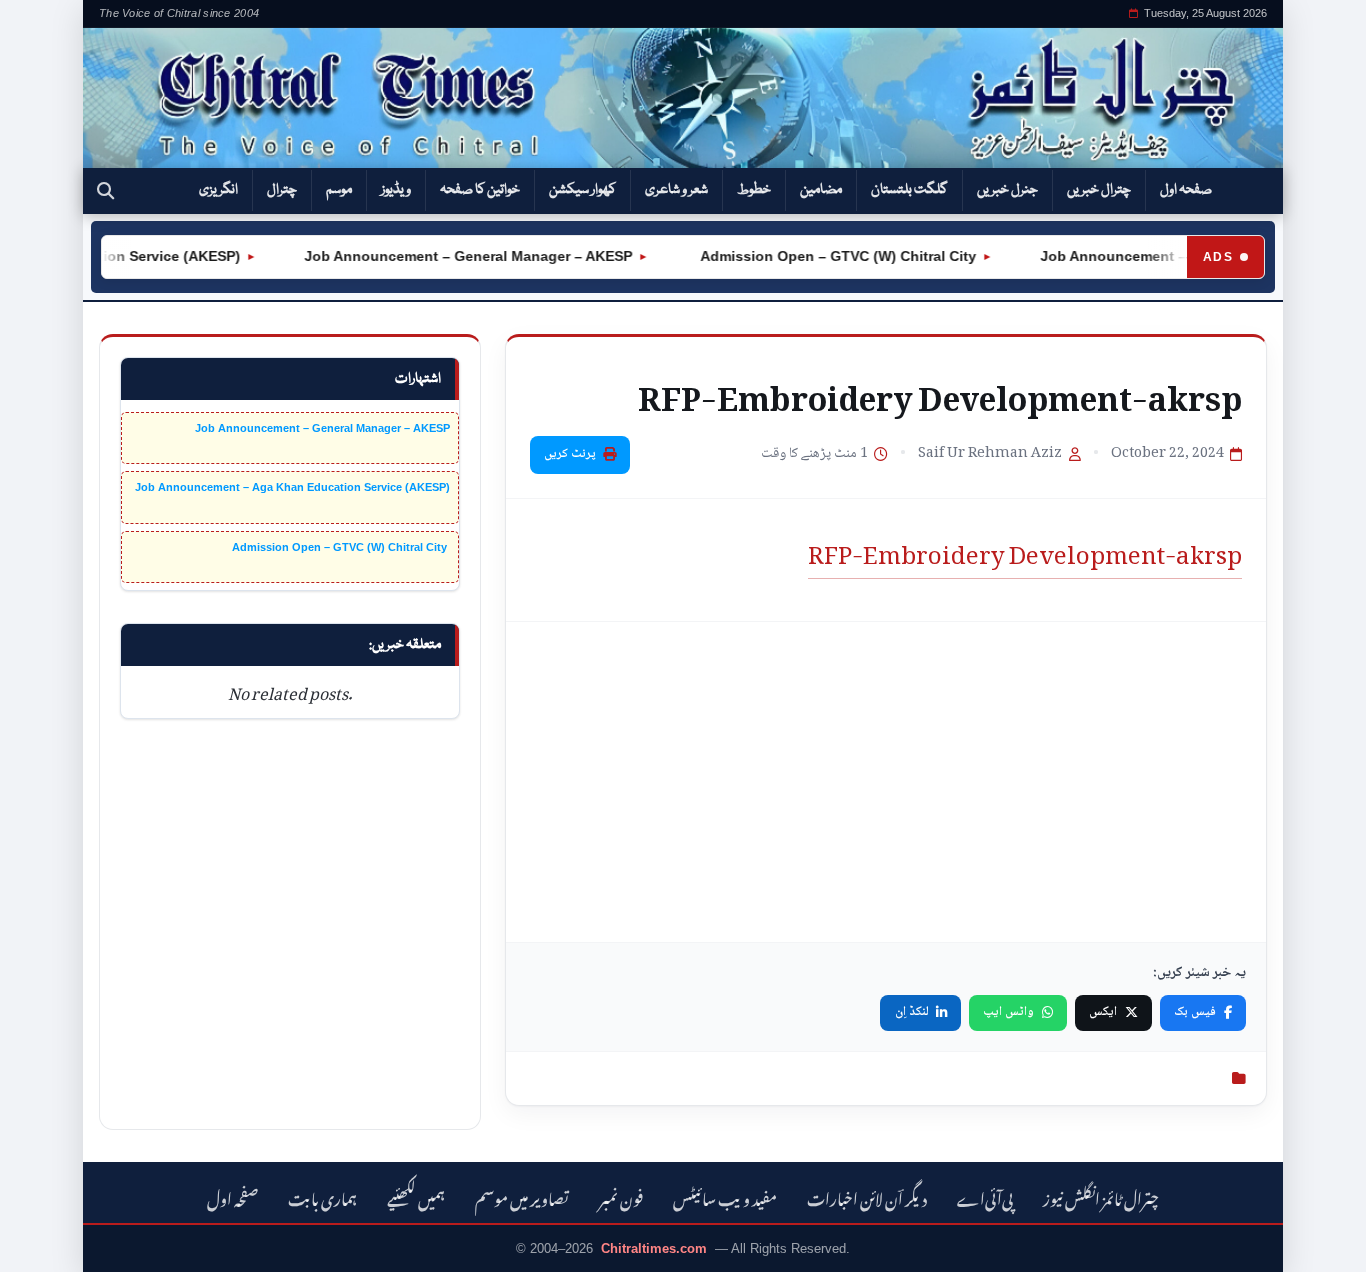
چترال (282, 190)
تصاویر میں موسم (522, 1196)
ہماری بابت (322, 1196)
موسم (339, 190)
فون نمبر (621, 1196)
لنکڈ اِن (912, 1012)
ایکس (1103, 1012)
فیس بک (1195, 1012)
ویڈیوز (396, 190)
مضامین (821, 190)
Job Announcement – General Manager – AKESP (456, 256)
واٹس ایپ (1008, 1012)
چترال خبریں (1099, 190)
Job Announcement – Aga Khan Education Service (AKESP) (292, 487)
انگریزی (218, 190)
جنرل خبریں (1007, 190)
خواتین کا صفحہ (480, 190)
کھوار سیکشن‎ (582, 190)
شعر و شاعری (676, 190)
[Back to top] (45, 1243)
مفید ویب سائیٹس (725, 1196)
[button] (105, 191)
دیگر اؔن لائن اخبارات (867, 1196)
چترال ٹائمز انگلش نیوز (1101, 1196)
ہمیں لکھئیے (416, 1196)
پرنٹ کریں (570, 454)
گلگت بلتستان (909, 190)
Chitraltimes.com (654, 1248)
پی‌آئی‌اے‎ (985, 1196)
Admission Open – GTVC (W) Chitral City (824, 256)
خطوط (754, 190)
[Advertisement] (886, 782)
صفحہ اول (1186, 190)
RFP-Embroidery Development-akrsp (1025, 548)
